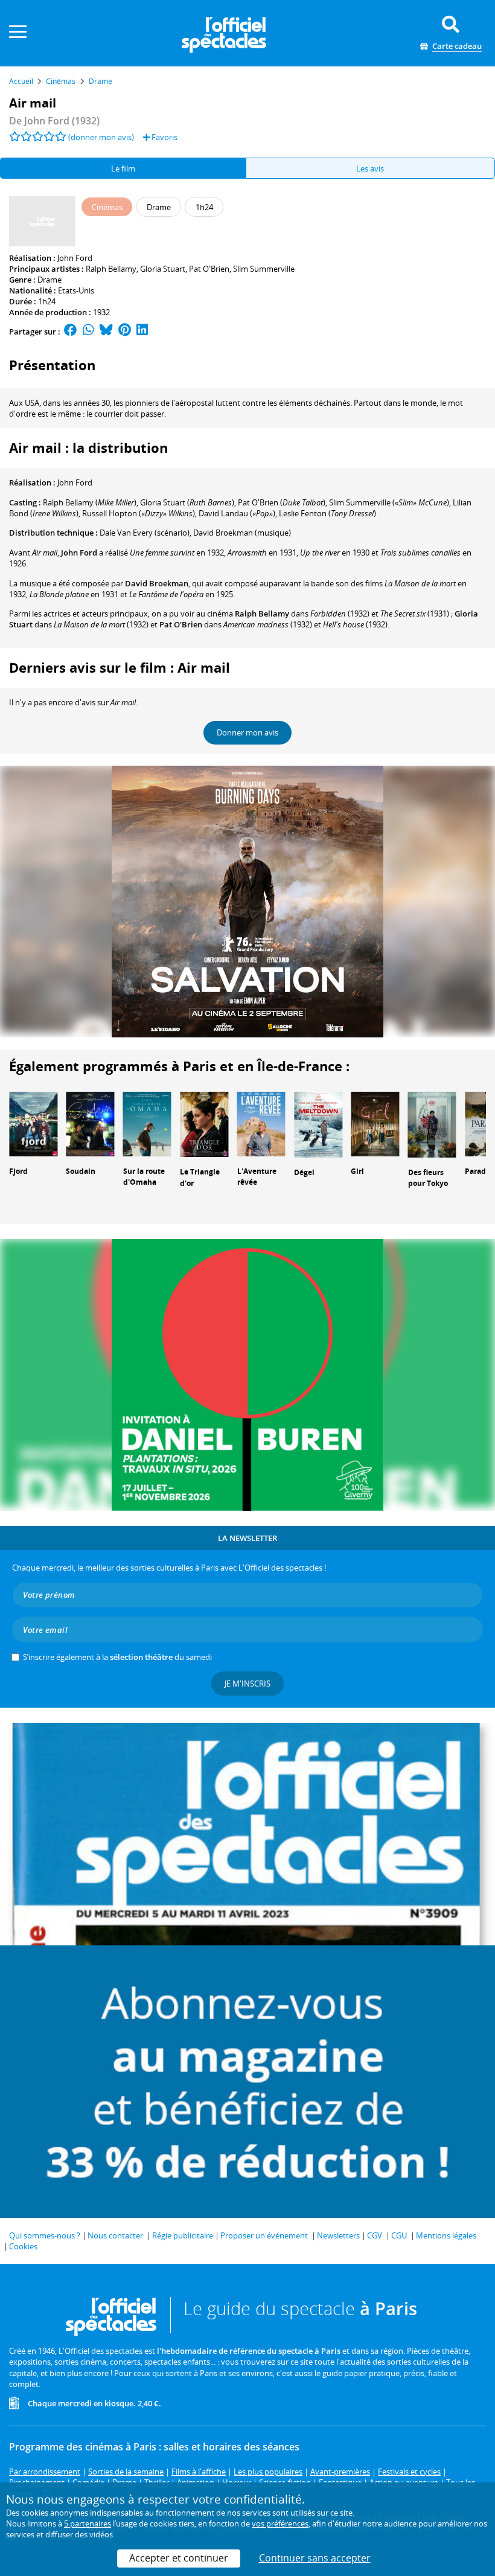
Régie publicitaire (183, 2235)
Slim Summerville (264, 269)
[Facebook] (71, 332)
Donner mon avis (247, 732)
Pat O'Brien (209, 269)
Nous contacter (115, 2235)
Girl (357, 1171)
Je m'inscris (247, 1684)
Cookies (23, 2246)
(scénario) (145, 533)
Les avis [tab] (370, 168)
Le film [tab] (123, 168)
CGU (399, 2235)
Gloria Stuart (163, 269)
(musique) (242, 533)
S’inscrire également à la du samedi (117, 1657)
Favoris (164, 137)
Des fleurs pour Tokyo (428, 1178)
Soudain (81, 1171)
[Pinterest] (125, 332)
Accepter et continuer (179, 2558)
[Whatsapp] (88, 332)
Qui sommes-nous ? (45, 2235)
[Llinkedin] (142, 332)
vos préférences (280, 2523)
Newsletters (338, 2235)
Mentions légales (446, 2235)
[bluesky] (106, 332)
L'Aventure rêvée (257, 1177)
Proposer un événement (264, 2235)
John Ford (75, 258)
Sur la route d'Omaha (144, 1177)
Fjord (18, 1171)
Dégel (304, 1172)
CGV (375, 2235)
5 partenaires (88, 2523)
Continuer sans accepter (315, 2558)
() (90, 502)
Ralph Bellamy (111, 269)
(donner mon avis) (101, 137)
